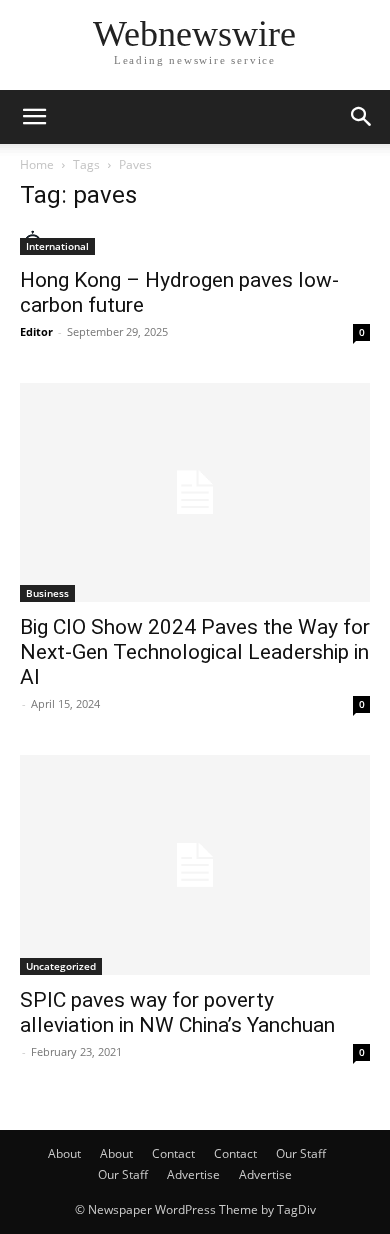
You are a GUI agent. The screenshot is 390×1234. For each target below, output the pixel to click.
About (64, 1153)
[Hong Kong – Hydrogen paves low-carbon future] (195, 242)
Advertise (193, 1174)
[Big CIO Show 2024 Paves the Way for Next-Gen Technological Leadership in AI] (195, 492)
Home (37, 164)
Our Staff (301, 1153)
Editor (36, 331)
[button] (34, 117)
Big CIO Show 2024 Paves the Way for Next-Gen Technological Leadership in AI (195, 652)
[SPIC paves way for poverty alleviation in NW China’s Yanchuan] (195, 864)
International (57, 246)
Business (47, 593)
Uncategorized (61, 966)
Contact (173, 1153)
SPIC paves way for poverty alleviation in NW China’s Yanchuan (177, 1012)
